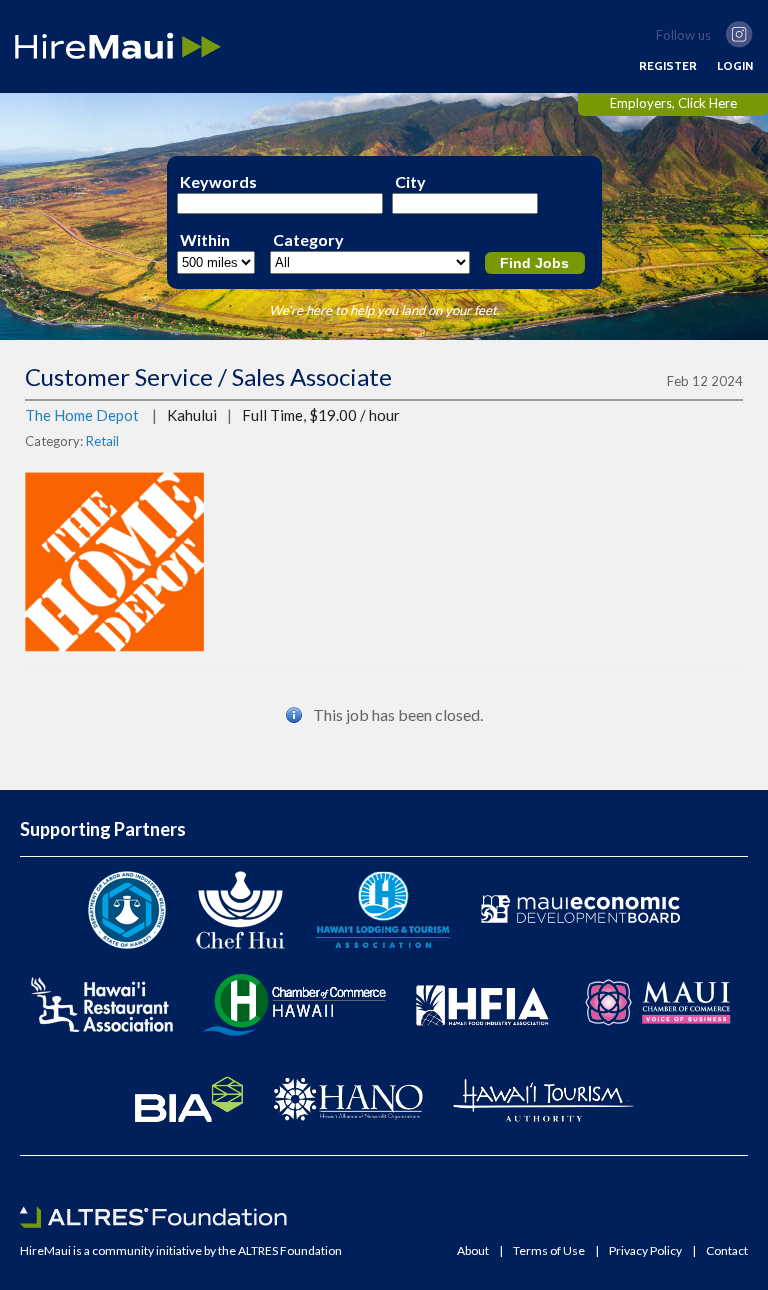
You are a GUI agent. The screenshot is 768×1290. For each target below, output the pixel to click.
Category (308, 240)
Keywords (218, 182)
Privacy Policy (645, 1251)
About (473, 1251)
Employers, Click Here (673, 103)
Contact (727, 1251)
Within (205, 240)
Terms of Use (549, 1251)
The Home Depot (82, 415)
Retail (102, 441)
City (410, 182)
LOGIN (735, 66)
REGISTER (668, 66)
